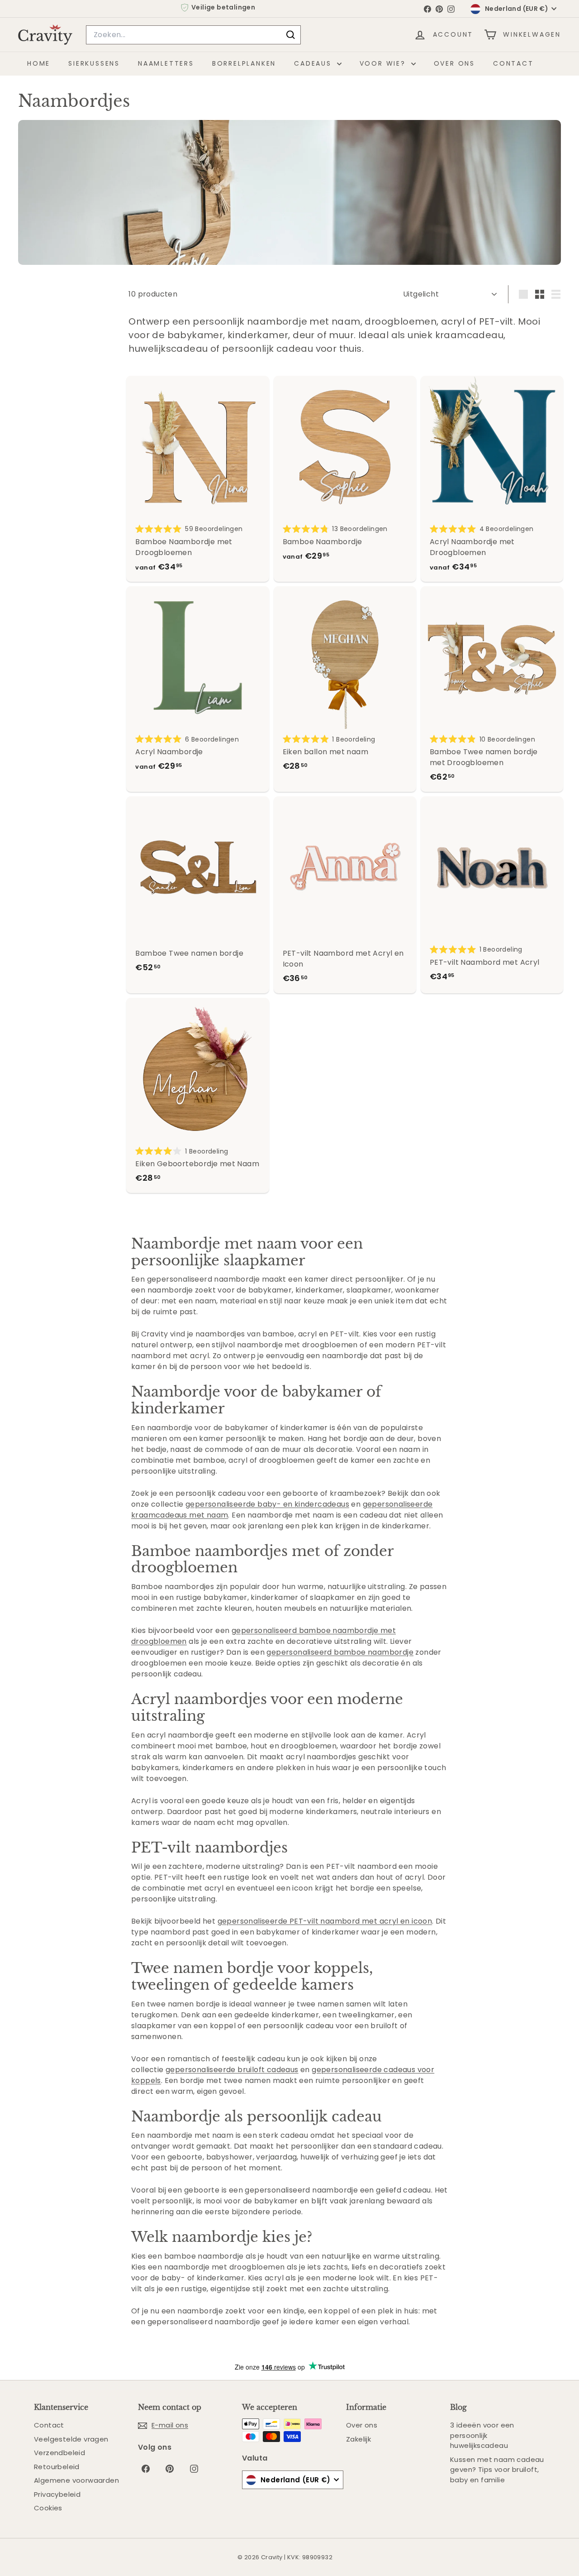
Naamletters (166, 63)
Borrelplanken (244, 63)
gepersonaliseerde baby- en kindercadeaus (267, 1504)
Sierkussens (94, 63)
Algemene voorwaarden (76, 2480)
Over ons (454, 63)
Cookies (48, 2508)
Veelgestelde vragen (71, 2439)
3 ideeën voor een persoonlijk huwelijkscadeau (482, 2435)
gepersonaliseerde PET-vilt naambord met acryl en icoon (325, 1921)
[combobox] (193, 35)
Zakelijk (358, 2439)
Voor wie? (384, 63)
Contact (513, 63)
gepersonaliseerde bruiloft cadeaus (232, 2070)
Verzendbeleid (59, 2453)
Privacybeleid (57, 2494)
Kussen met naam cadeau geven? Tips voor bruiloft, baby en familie (497, 2470)
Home (39, 63)
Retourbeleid (57, 2467)
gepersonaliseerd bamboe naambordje (340, 1652)
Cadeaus (314, 63)
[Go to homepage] (45, 35)
